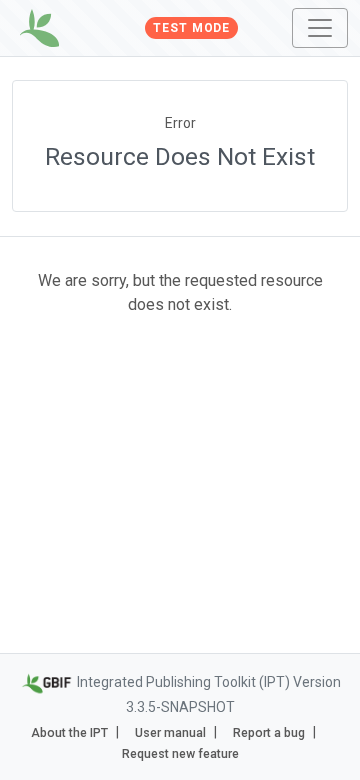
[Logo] (39, 28)
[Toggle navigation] (320, 28)
